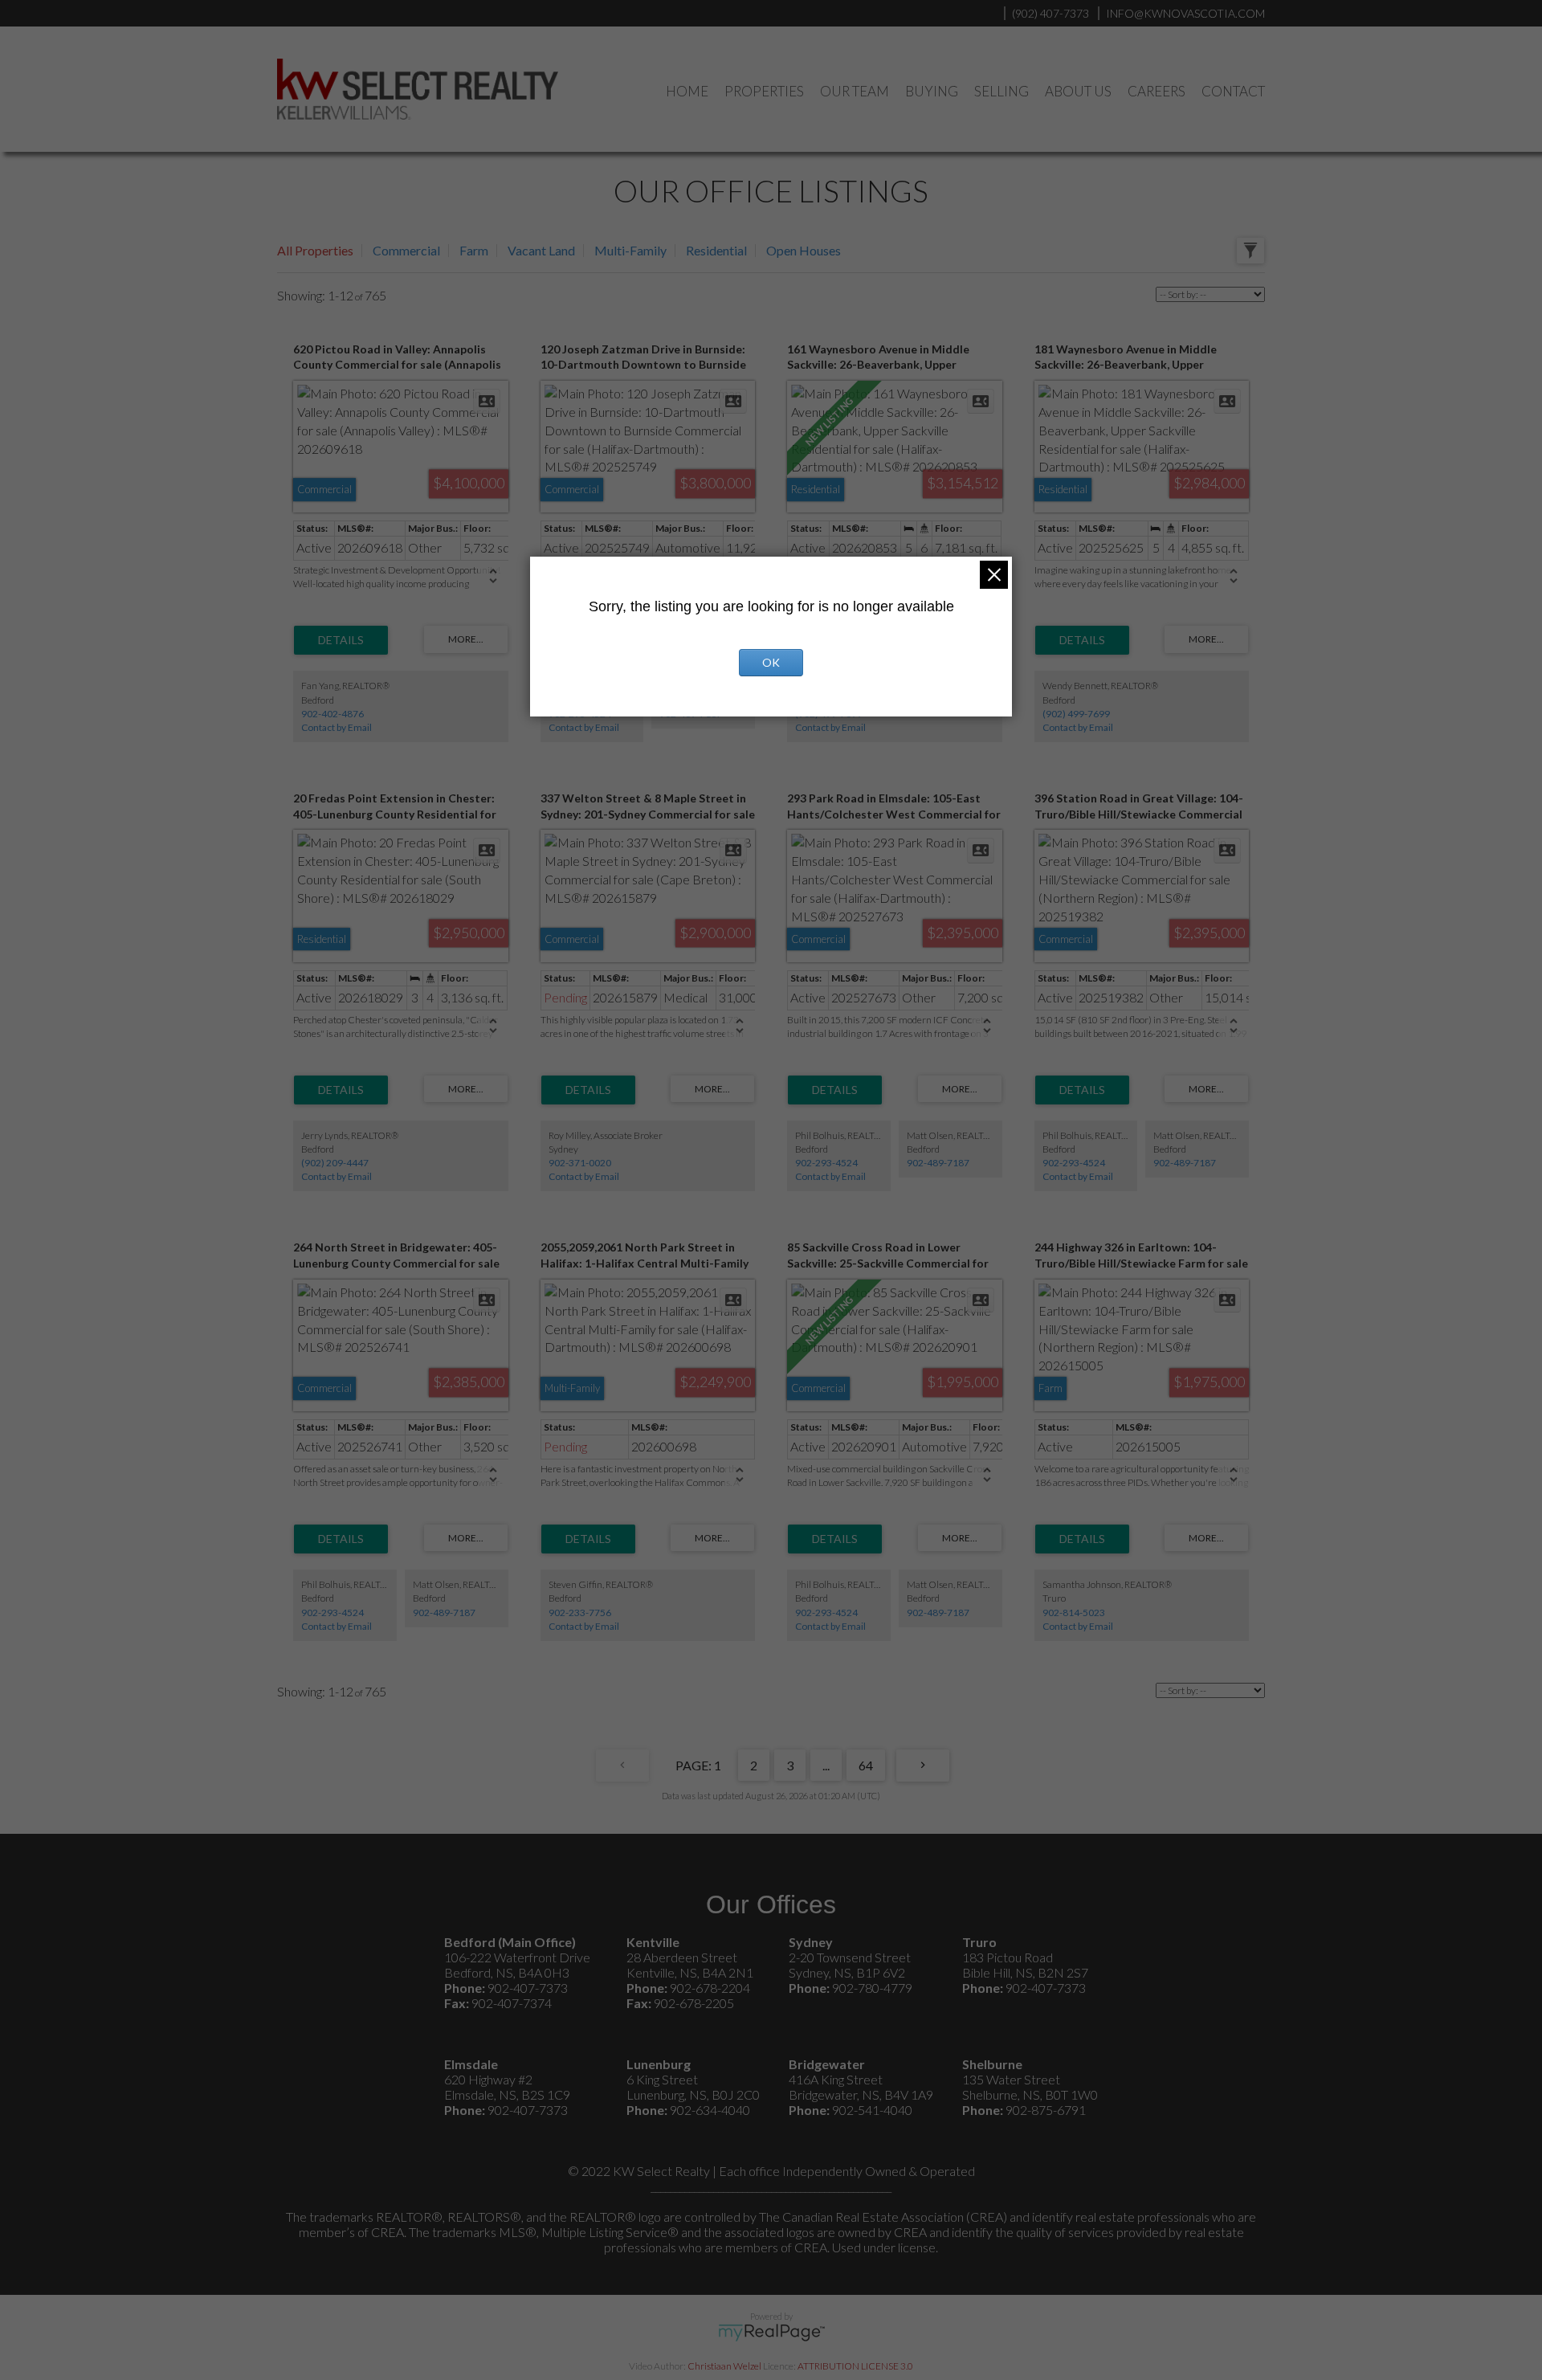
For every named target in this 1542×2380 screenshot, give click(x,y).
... (826, 1765)
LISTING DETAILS (341, 640)
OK (771, 662)
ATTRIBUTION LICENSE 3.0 (855, 2366)
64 (866, 1765)
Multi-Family (630, 250)
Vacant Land (541, 250)
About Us (1078, 91)
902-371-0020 (580, 1163)
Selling (1001, 91)
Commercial (406, 250)
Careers (1156, 91)
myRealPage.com (771, 2333)
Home (687, 91)
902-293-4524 (826, 1163)
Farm (474, 250)
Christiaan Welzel (724, 2366)
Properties (764, 91)
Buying (932, 91)
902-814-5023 (1074, 1613)
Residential (716, 250)
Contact (1233, 91)
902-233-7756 (580, 1613)
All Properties (315, 250)
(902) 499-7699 (1076, 714)
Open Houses (804, 250)
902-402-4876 (332, 714)
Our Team (855, 91)
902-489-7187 (938, 1163)
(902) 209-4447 (335, 1163)
